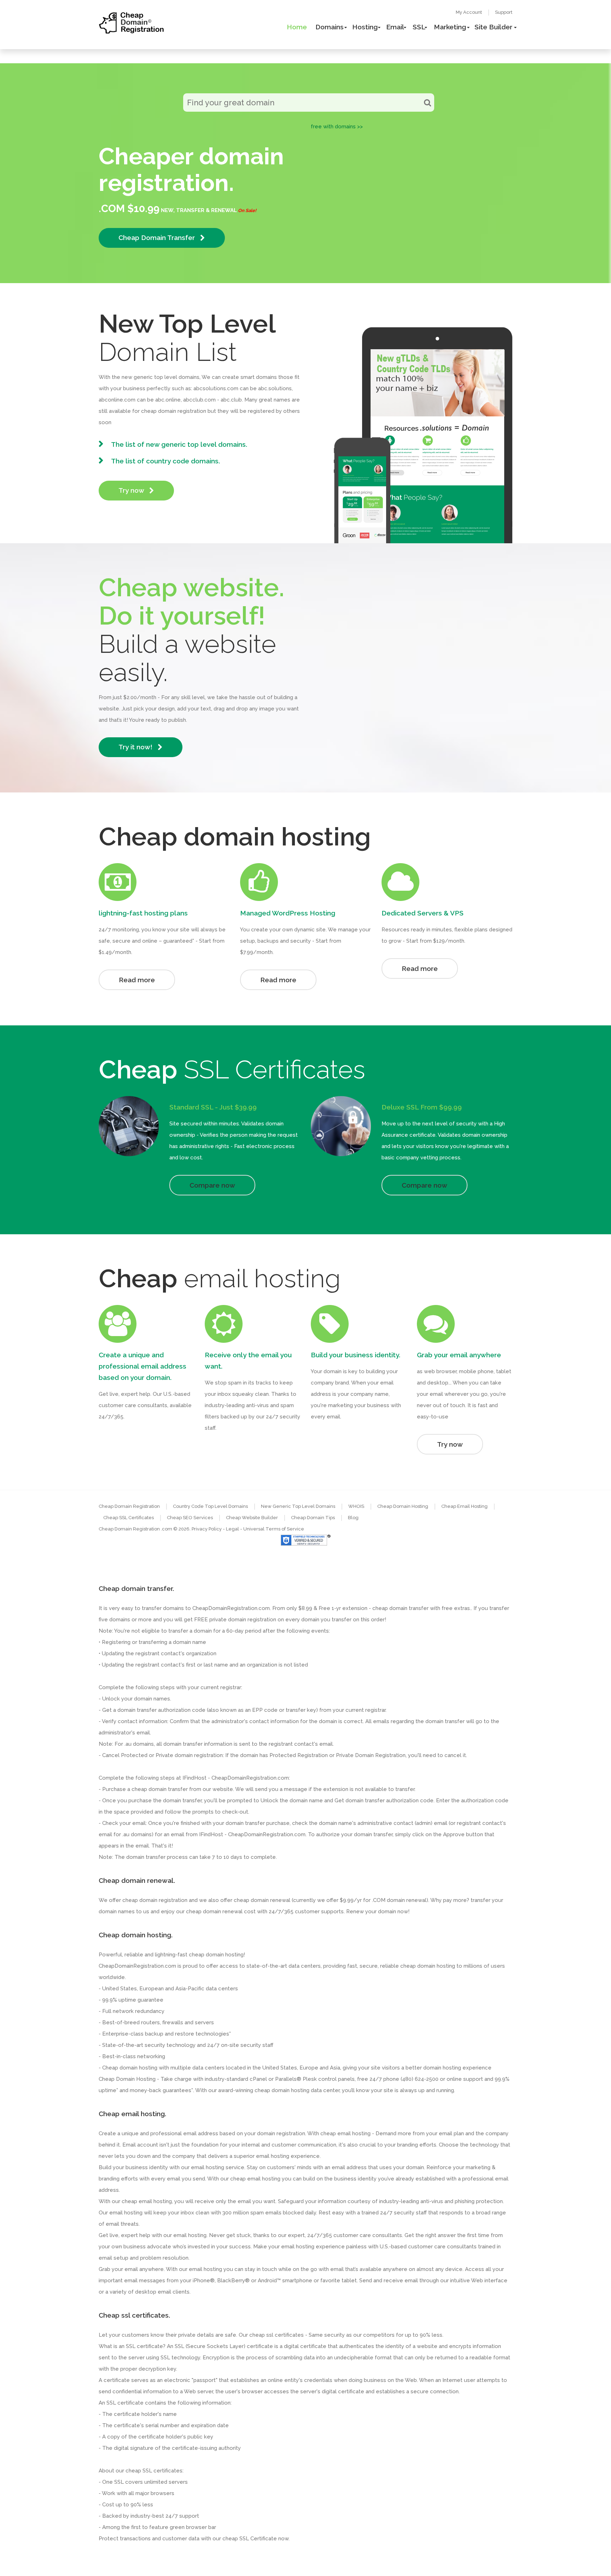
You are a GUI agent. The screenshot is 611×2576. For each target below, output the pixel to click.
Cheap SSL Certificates (129, 1518)
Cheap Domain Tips (313, 1518)
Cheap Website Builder (252, 1518)
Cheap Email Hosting (464, 1506)
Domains (330, 27)
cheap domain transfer (160, 1789)
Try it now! (136, 747)
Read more (137, 980)
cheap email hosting (147, 2201)
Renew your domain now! (378, 1911)
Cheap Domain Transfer (158, 238)
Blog (353, 1518)
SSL (419, 27)
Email (395, 27)
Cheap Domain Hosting (403, 1506)
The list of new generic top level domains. (179, 444)
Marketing (450, 27)
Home (297, 27)
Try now (132, 490)
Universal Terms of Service (274, 1529)
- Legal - (233, 1529)
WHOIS (356, 1506)
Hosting (365, 27)
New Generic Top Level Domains (298, 1506)
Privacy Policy (207, 1529)
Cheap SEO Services (190, 1518)
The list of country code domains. (165, 461)
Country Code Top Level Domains (210, 1506)
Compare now (212, 1185)
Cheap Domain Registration (129, 1506)
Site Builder (493, 27)
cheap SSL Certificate (250, 2539)
